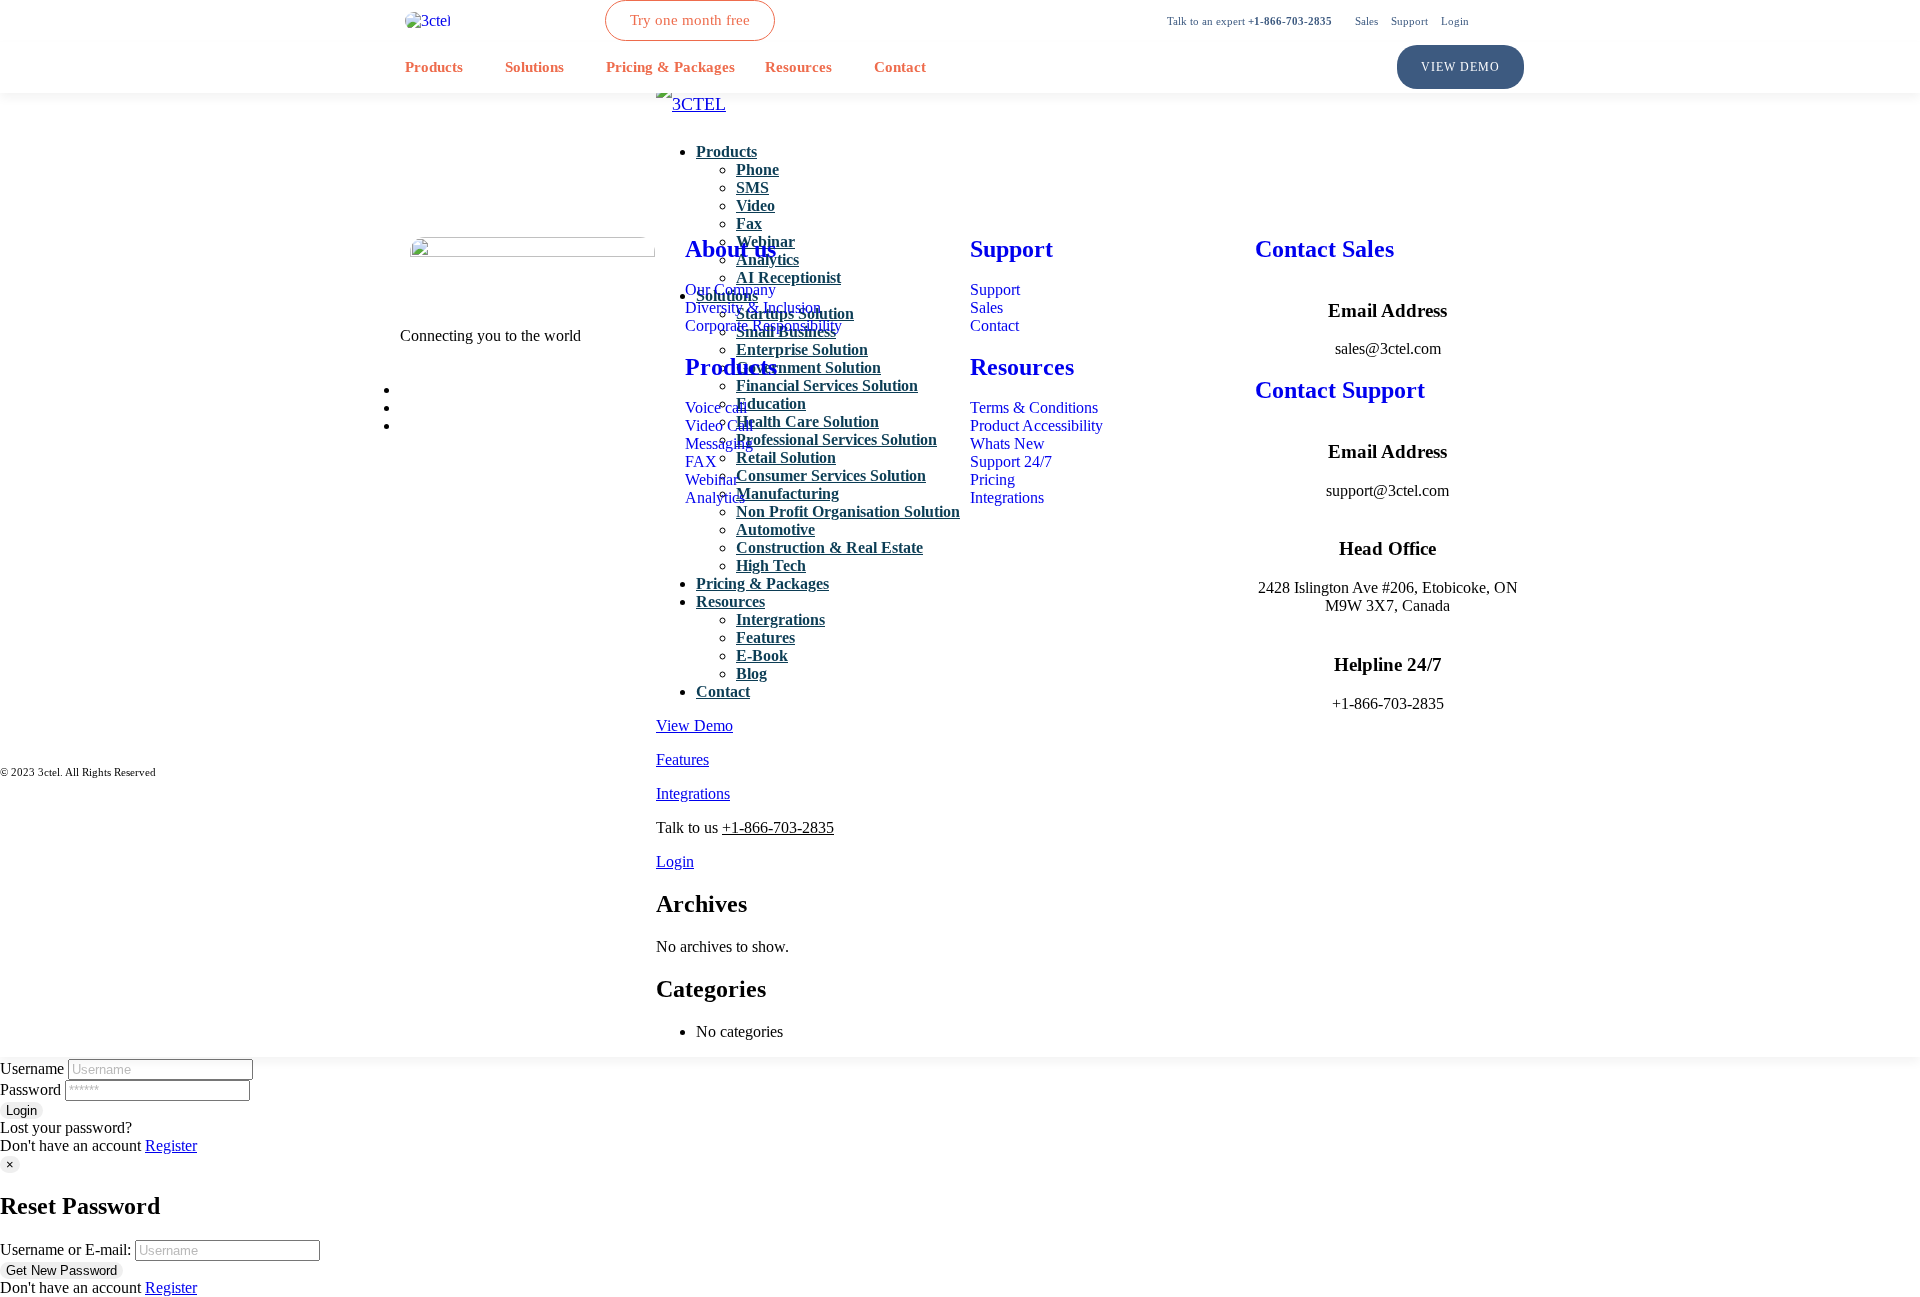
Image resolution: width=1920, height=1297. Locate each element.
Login (675, 861)
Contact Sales (1324, 249)
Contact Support (1340, 390)
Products (434, 67)
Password (30, 1089)
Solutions (534, 67)
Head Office (1387, 548)
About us (730, 249)
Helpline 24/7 (1388, 664)
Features (682, 759)
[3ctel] (428, 20)
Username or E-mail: (65, 1249)
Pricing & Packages (670, 67)
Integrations (693, 793)
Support (1011, 249)
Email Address (1387, 310)
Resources (798, 67)
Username (32, 1068)
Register (171, 1145)
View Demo (694, 725)
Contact (900, 67)
